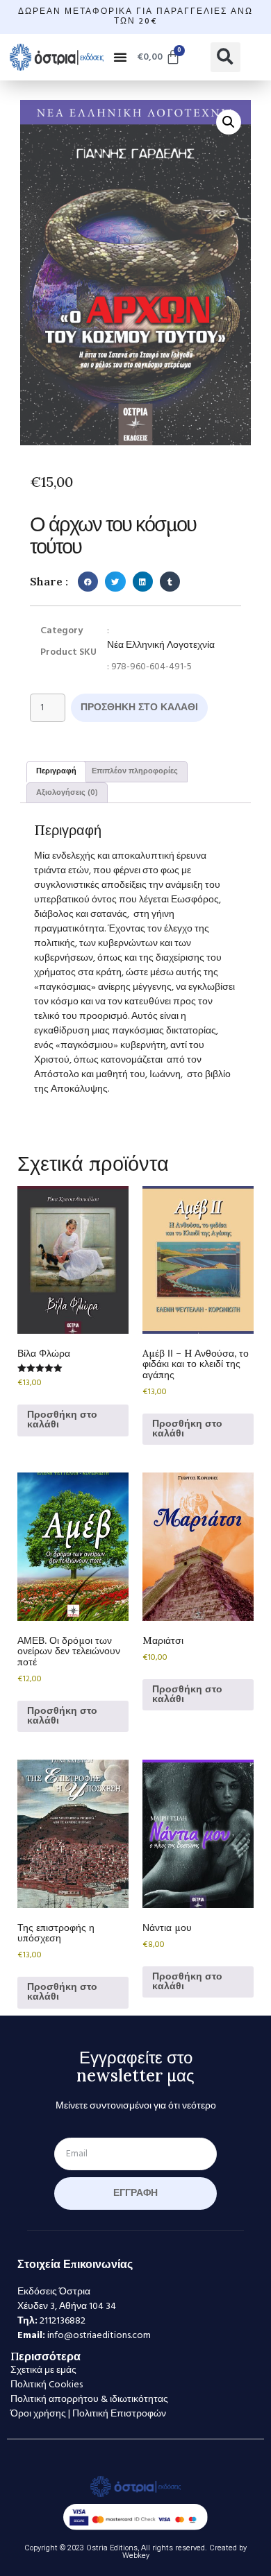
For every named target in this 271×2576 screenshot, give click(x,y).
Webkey (136, 2556)
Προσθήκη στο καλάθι (139, 708)
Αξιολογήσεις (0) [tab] (67, 793)
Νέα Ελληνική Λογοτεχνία (161, 645)
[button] (120, 57)
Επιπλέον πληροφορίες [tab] (135, 771)
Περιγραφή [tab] (56, 771)
